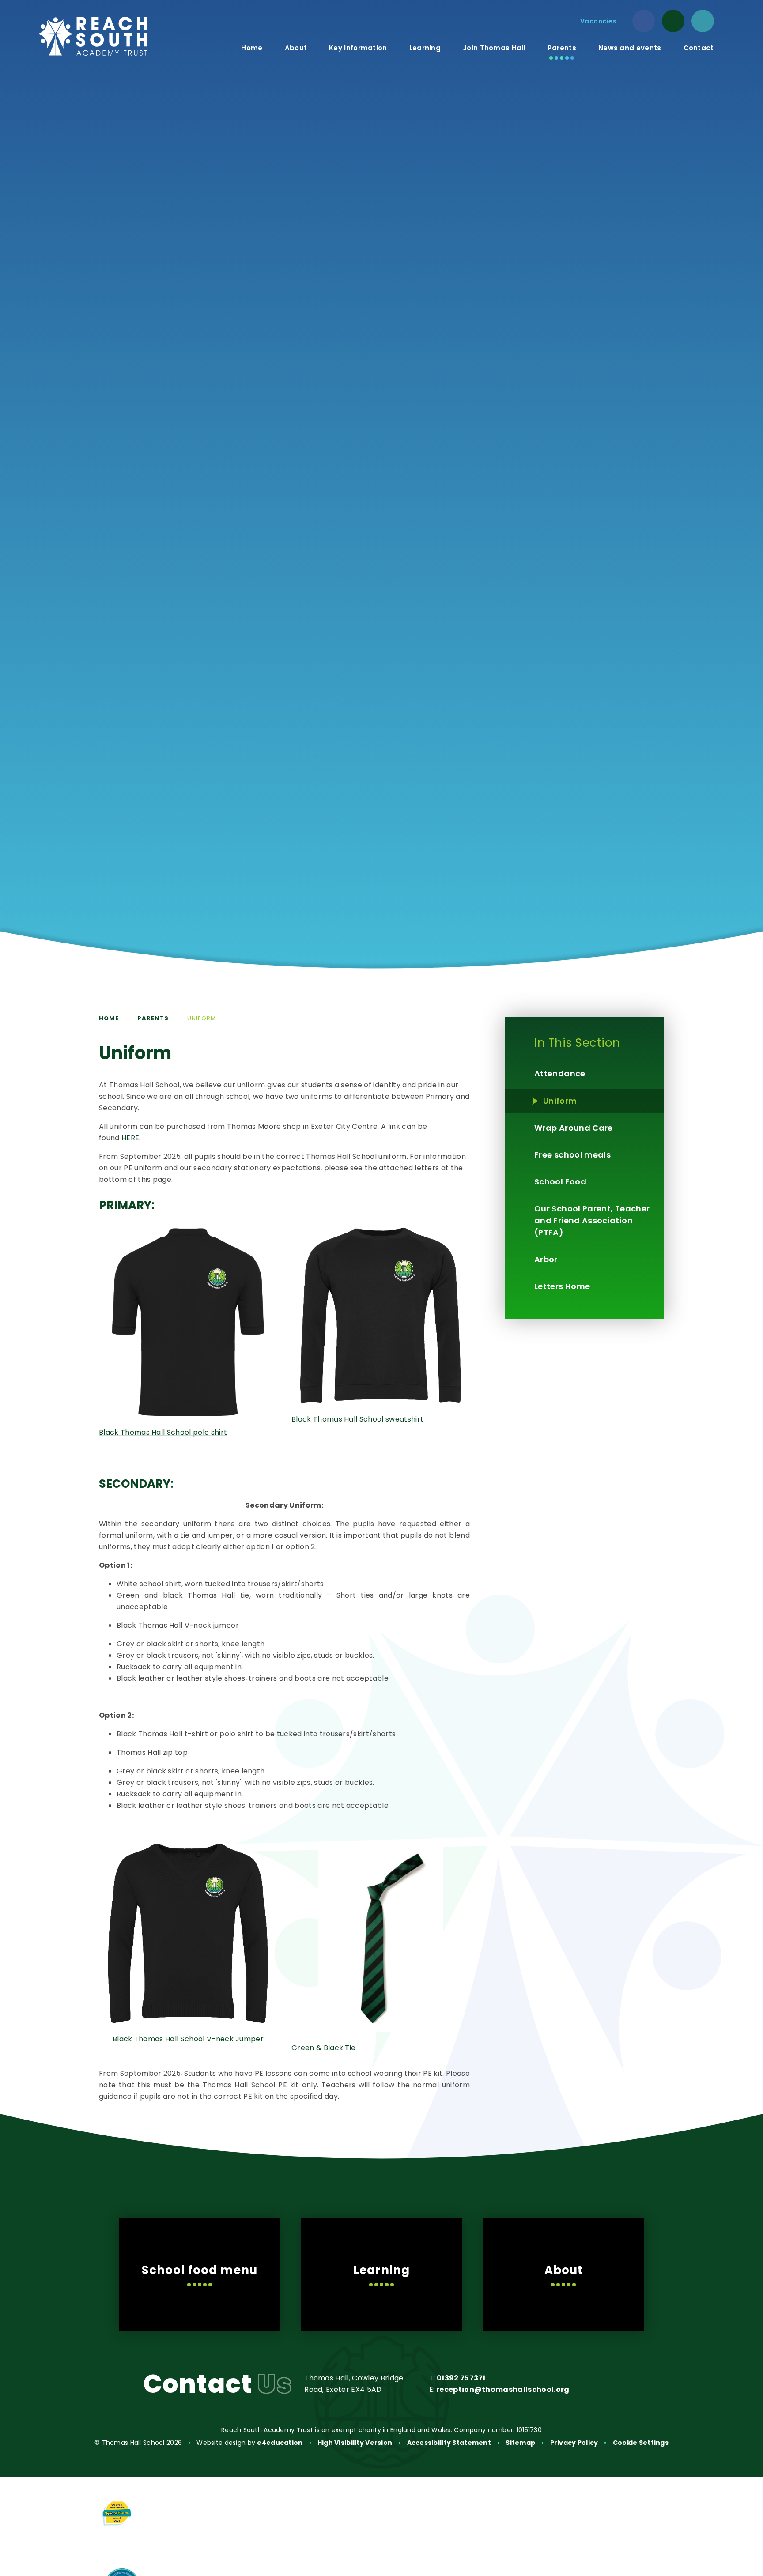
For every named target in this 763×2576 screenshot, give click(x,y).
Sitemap (520, 2443)
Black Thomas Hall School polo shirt (163, 1432)
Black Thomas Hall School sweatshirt (357, 1419)
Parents (153, 1018)
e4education (280, 2443)
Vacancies (599, 21)
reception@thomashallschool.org (503, 2389)
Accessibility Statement (449, 2443)
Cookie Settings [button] (641, 2443)
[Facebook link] (644, 21)
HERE (130, 1138)
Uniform (202, 1018)
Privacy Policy (574, 2443)
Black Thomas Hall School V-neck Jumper (188, 2039)
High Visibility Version (355, 2443)
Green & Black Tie (323, 2048)
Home (109, 1018)
